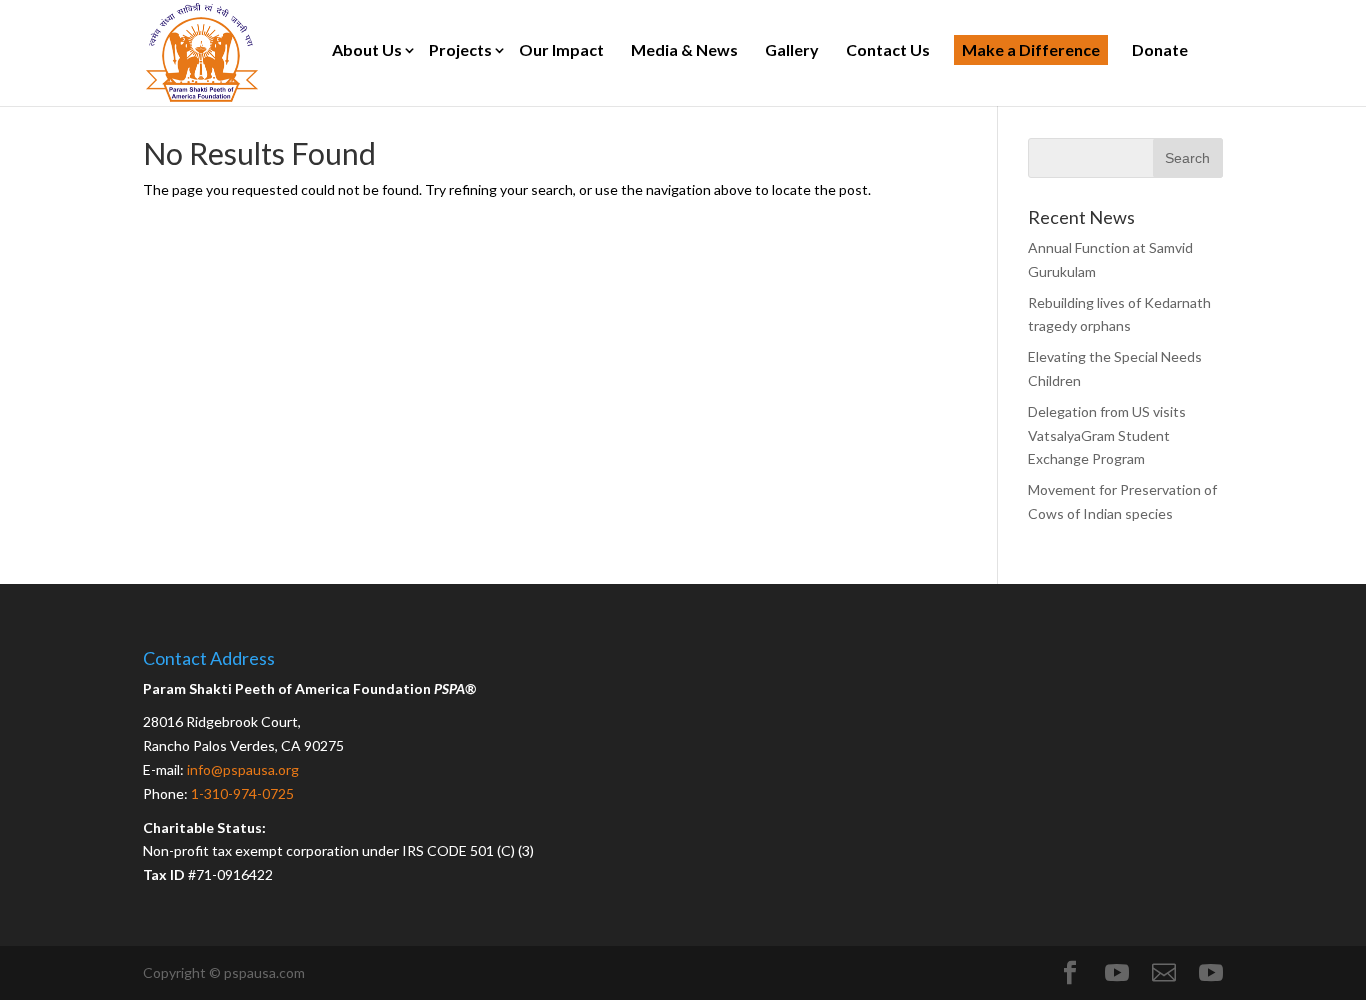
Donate (1160, 49)
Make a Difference (1031, 49)
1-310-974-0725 (242, 793)
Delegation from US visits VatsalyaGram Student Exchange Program (1107, 435)
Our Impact (561, 49)
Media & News (684, 49)
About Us (367, 49)
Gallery (792, 49)
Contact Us (888, 49)
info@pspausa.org (243, 769)
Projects (460, 49)
